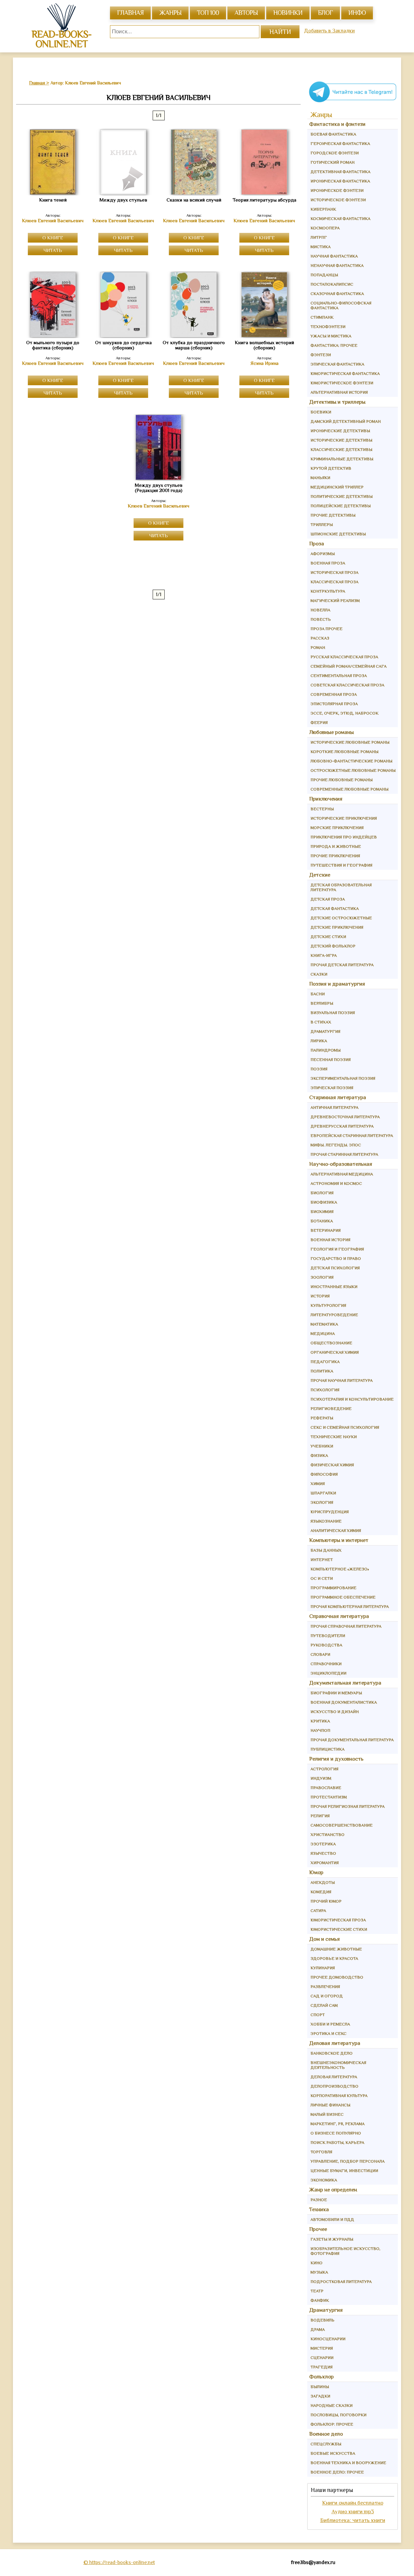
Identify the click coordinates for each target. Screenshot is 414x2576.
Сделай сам (324, 2005)
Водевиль (322, 2320)
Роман (318, 647)
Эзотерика (323, 1844)
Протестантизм (329, 1797)
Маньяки (320, 478)
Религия (320, 1816)
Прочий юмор (326, 1901)
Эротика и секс (328, 2033)
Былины (320, 2387)
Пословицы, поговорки (338, 2415)
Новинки (288, 13)
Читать (53, 250)
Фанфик (320, 2300)
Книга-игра (324, 955)
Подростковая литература (341, 2281)
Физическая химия (332, 1465)
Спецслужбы (326, 2444)
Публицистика (327, 1749)
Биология (322, 1193)
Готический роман (332, 162)
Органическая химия (335, 1352)
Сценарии (322, 2358)
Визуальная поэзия (333, 1013)
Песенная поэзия (331, 1059)
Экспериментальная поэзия (343, 1078)
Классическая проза (334, 582)
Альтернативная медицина (342, 1174)
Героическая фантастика (340, 143)
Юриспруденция (330, 1512)
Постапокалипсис (332, 284)
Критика (320, 1721)
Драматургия (325, 1031)
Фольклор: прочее (332, 2424)
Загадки (320, 2396)
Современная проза (334, 694)
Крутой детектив (331, 468)
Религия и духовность (336, 1759)
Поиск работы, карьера (337, 2142)
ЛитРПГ (319, 237)
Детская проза (328, 899)
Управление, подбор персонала (348, 2161)
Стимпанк (322, 317)
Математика (324, 1324)
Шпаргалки (323, 1493)
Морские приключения (337, 828)
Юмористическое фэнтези (342, 383)
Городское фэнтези (335, 153)
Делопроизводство (334, 2086)
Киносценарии (328, 2339)
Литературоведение (334, 1315)
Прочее (318, 2229)
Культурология (328, 1305)
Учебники (322, 1446)
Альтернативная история (339, 392)
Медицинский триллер (337, 487)
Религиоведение (331, 1408)
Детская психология (335, 1268)
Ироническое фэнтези (337, 190)
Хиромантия (325, 1863)
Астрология (324, 1769)
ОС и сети (322, 1578)
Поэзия (319, 1069)
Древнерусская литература (342, 1126)
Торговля (321, 2152)
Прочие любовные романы (342, 780)
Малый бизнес (327, 2114)
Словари (320, 1654)
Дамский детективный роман (346, 421)
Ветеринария (326, 1230)
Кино (316, 2263)
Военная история (330, 1240)
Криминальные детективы (342, 459)
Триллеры (322, 524)
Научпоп (320, 1730)
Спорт (318, 2015)
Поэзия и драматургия (337, 984)
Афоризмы (323, 554)
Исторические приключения (344, 818)
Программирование (333, 1588)
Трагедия (321, 2367)
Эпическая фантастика (337, 364)
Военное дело (326, 2434)
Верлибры (322, 1003)
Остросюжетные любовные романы (353, 770)
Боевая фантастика (333, 134)
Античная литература (334, 1107)
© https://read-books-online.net (119, 2562)
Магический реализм (335, 600)
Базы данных (326, 1550)
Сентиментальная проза (339, 676)
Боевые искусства (333, 2453)
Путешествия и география (341, 865)
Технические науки (334, 1437)
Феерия (319, 722)
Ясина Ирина (264, 363)
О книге (53, 238)
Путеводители (328, 1636)
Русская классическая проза (344, 657)
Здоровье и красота (334, 1958)
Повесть (321, 619)
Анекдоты (323, 1882)
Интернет (322, 1560)
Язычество (323, 1853)
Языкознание (326, 1521)
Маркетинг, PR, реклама (338, 2124)
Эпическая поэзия (332, 1088)
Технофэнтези (328, 327)
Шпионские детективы (338, 534)
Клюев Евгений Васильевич (53, 221)
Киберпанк (323, 209)
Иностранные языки (334, 1287)
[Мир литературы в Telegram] (353, 102)
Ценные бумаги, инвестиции (344, 2171)
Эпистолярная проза (334, 704)
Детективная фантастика (340, 172)
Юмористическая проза (338, 1920)
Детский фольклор (333, 946)
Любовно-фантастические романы (351, 761)
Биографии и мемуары (336, 1693)
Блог (325, 13)
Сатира (318, 1910)
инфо (357, 13)
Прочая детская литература (342, 965)
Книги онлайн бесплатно (353, 2503)
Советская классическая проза (347, 685)
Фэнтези (321, 355)
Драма (318, 2329)
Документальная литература (345, 1683)
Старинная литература (338, 1097)
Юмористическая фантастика (345, 373)
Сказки (319, 974)
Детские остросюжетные (341, 918)
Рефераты (322, 1418)
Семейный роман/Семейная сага (349, 666)
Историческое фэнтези (338, 200)
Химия (318, 1484)
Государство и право (336, 1258)
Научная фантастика (334, 256)
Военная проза (328, 563)
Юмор (316, 1872)
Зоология (322, 1277)
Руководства (326, 1645)
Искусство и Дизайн (335, 1712)
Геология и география (337, 1249)
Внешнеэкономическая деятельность (338, 2065)
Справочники (326, 1664)
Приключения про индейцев (344, 837)
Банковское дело (332, 2053)
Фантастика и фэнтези (337, 124)
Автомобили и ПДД (332, 2219)
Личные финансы (330, 2105)
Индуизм (321, 1778)
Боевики (321, 412)
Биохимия (322, 1212)
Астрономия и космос (336, 1183)
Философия (324, 1474)
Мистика (321, 247)
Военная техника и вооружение (348, 2463)
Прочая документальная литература (352, 1740)
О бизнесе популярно (336, 2133)
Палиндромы (326, 1050)
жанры (170, 13)
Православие (326, 1788)
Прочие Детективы (333, 515)
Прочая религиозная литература (348, 1806)
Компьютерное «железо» (340, 1569)
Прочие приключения (335, 856)
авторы (246, 13)
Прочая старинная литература (344, 1154)
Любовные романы (332, 732)
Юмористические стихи (339, 1929)
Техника (319, 2209)
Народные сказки (332, 2405)
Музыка (319, 2272)
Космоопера (325, 228)
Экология (322, 1502)
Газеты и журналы (332, 2239)
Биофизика (324, 1202)
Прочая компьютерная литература (350, 1606)
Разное (319, 2200)
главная (130, 13)
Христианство (327, 1834)
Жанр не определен (333, 2190)
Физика (319, 1455)
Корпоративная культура (339, 2096)
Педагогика (325, 1362)
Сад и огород (327, 1996)
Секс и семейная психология (345, 1427)
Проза (317, 544)
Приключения (326, 799)
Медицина (323, 1333)
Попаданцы (324, 275)
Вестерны (322, 809)
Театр (317, 2291)
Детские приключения (337, 927)
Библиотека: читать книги (353, 2520)
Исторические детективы (341, 440)
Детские (320, 875)
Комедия (321, 1892)
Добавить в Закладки (329, 31)
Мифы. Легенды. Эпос (336, 1145)
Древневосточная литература (345, 1117)
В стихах (321, 1022)
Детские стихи (328, 937)
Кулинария (323, 1968)
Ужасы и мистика (331, 336)
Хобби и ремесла (330, 2024)
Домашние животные (336, 1949)
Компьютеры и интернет (339, 1540)
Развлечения (325, 1987)
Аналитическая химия (336, 1530)
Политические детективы (342, 496)
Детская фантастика (335, 908)
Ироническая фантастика (340, 181)
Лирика (319, 1041)
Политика (322, 1371)
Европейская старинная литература (352, 1135)
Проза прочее (327, 629)
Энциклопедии (328, 1673)
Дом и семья (325, 1939)
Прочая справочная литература (346, 1626)
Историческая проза (334, 572)
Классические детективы (341, 449)
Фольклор (321, 2377)
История (320, 1296)
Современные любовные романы (349, 789)
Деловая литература (335, 2043)
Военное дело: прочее (337, 2472)
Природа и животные (336, 846)
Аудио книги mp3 (353, 2511)
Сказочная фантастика (337, 294)
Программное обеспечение (343, 1597)
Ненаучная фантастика (337, 265)
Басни (318, 994)
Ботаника (322, 1221)
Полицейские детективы (341, 506)
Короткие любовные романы (344, 752)
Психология (325, 1390)
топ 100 (208, 13)
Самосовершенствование (342, 1825)
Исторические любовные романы (350, 742)
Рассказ (320, 638)
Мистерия (322, 2348)
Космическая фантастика (340, 218)
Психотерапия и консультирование (352, 1399)
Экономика (324, 2180)
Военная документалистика (344, 1702)
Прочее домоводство (337, 1977)
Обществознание (331, 1343)
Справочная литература (339, 1616)
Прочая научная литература (342, 1380)
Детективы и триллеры (337, 402)
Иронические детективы (340, 431)
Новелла (320, 610)
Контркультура (328, 591)
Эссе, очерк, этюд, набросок (344, 713)
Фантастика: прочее (334, 345)
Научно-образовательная (341, 1164)
